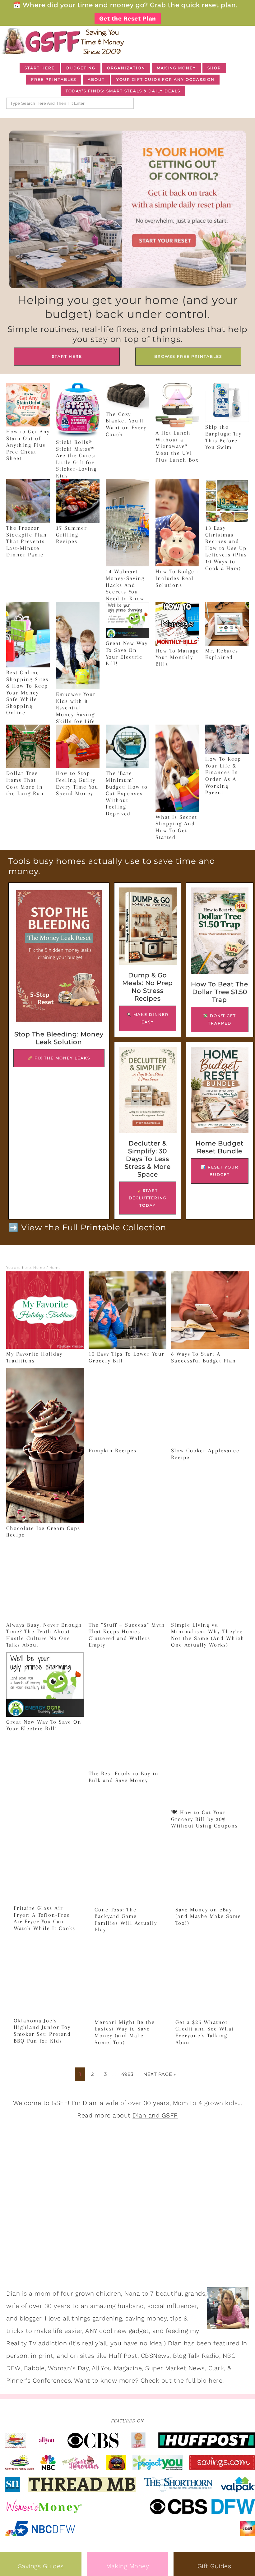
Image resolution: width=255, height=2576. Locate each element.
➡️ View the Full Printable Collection (87, 1228)
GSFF (62, 41)
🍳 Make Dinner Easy (148, 1018)
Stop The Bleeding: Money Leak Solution (59, 1038)
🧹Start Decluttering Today (148, 1198)
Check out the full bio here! (182, 2380)
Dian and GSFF (155, 2115)
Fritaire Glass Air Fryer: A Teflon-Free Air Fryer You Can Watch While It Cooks (44, 1918)
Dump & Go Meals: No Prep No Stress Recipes (148, 987)
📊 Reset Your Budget (220, 1171)
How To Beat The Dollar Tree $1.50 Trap (220, 992)
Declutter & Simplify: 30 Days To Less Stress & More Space (148, 1159)
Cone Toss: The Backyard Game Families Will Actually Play (126, 1920)
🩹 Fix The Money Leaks (59, 1058)
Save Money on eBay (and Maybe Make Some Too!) (208, 1916)
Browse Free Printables (188, 356)
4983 (127, 2074)
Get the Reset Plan (128, 18)
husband (131, 2306)
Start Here (67, 356)
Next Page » (160, 2074)
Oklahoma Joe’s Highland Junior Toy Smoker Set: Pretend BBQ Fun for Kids (42, 2031)
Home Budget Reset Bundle (220, 1147)
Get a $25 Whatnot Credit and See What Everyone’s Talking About (205, 2032)
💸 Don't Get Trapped (220, 1019)
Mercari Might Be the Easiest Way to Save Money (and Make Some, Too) (125, 2032)
